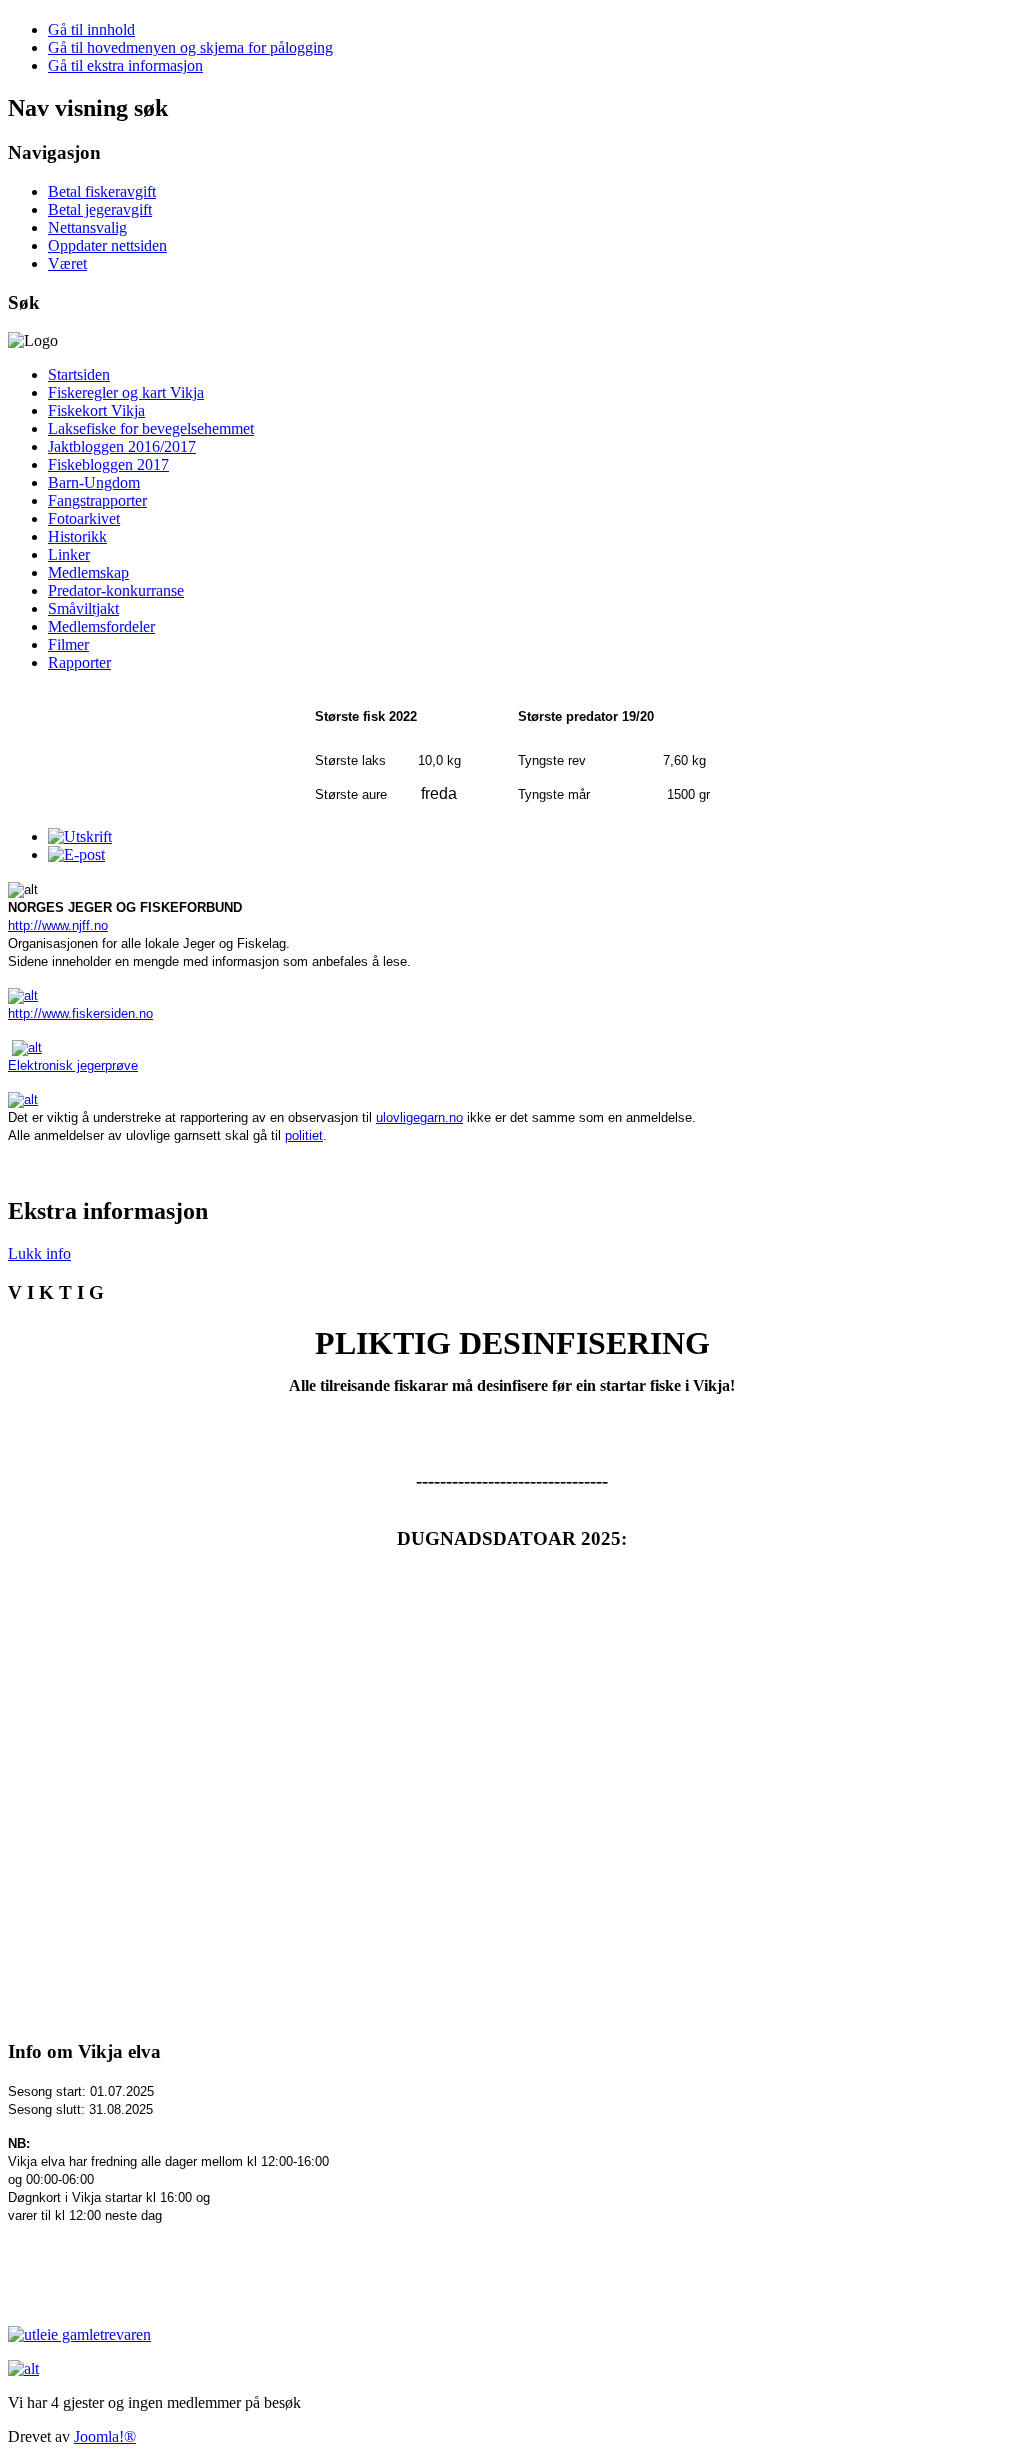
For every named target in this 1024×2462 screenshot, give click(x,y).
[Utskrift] (80, 836)
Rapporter (79, 662)
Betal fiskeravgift (102, 191)
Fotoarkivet (84, 518)
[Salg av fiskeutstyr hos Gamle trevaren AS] (512, 2369)
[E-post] (76, 854)
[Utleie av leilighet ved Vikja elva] (79, 2334)
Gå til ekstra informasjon (125, 65)
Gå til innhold (91, 29)
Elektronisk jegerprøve (73, 1065)
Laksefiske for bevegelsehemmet (151, 428)
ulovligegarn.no (419, 1117)
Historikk (77, 536)
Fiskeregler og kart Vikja (126, 392)
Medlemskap (88, 572)
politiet (304, 1135)
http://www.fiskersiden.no (80, 1013)
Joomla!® (105, 2436)
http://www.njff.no (58, 925)
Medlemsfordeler (101, 626)
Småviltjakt (83, 608)
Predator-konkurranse (116, 590)
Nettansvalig (87, 227)
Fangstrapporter (97, 500)
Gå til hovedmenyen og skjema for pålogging (190, 47)
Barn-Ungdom (94, 482)
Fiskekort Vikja (96, 410)
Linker (69, 554)
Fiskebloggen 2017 (108, 464)
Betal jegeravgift (100, 209)
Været (67, 263)
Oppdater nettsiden (107, 245)
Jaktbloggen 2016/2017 (122, 446)
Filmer (68, 644)
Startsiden (79, 374)
